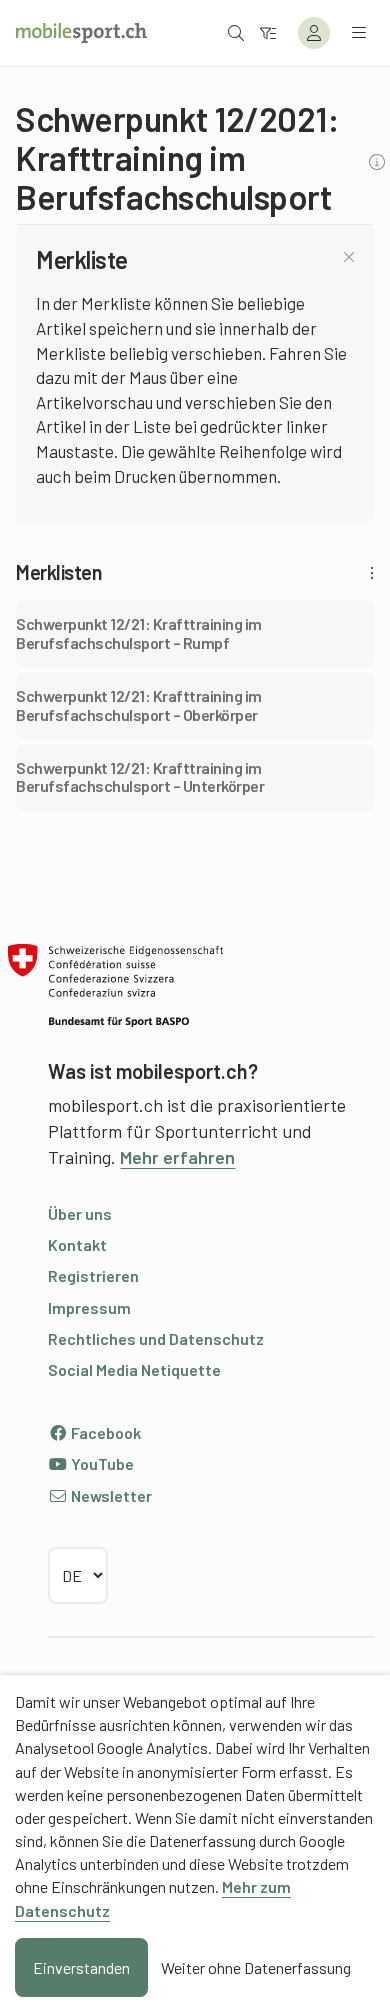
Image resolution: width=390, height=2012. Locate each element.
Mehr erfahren (177, 1157)
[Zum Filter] (268, 32)
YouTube (101, 1463)
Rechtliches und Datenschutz (156, 1338)
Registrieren (93, 1275)
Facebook (104, 1432)
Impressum (89, 1307)
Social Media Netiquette (134, 1369)
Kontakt (77, 1244)
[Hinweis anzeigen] (379, 162)
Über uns (80, 1213)
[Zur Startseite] (81, 33)
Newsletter (110, 1495)
